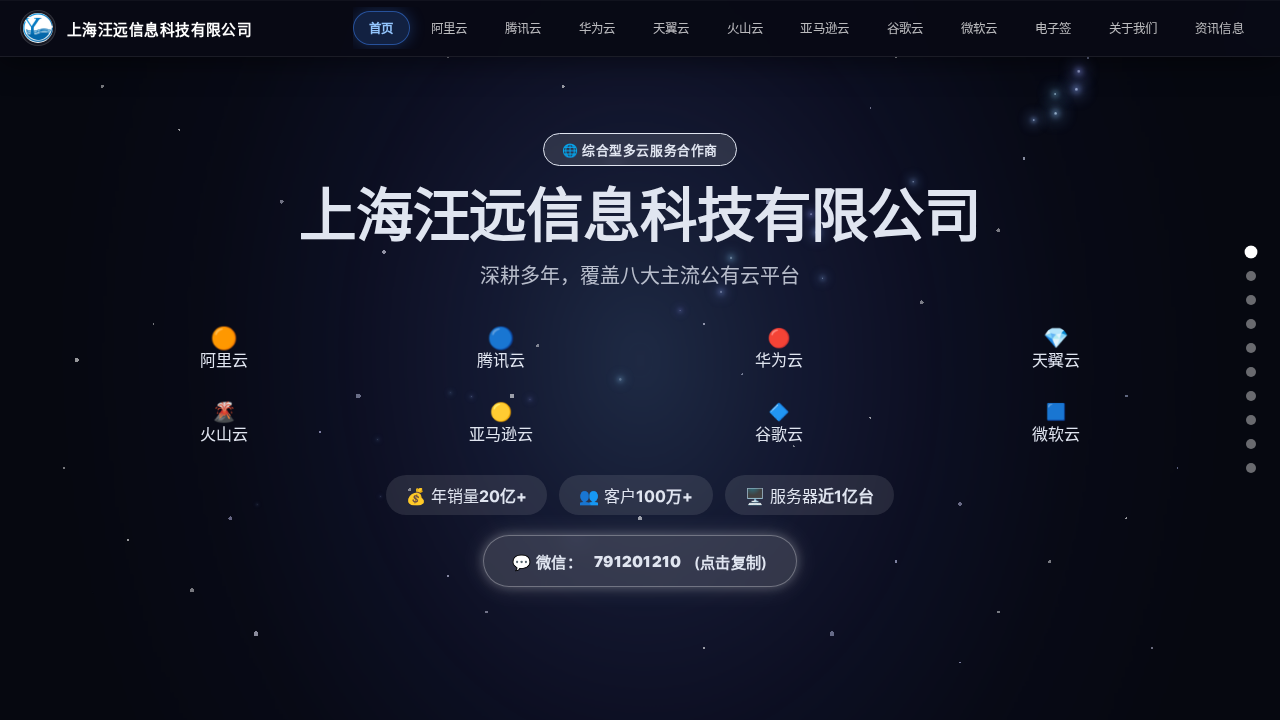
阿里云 (449, 28)
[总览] (1251, 252)
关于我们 (1133, 28)
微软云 (979, 28)
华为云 (597, 28)
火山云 (745, 28)
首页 (381, 28)
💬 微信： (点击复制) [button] (639, 562)
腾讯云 (523, 28)
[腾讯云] (1251, 300)
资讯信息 (1219, 28)
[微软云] (1251, 444)
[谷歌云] (1251, 420)
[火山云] (1251, 372)
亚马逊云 (824, 28)
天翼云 (671, 28)
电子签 (1053, 28)
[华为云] (1251, 324)
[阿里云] (1251, 276)
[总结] (1251, 468)
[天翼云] (1251, 348)
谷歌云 (905, 28)
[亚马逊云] (1251, 396)
